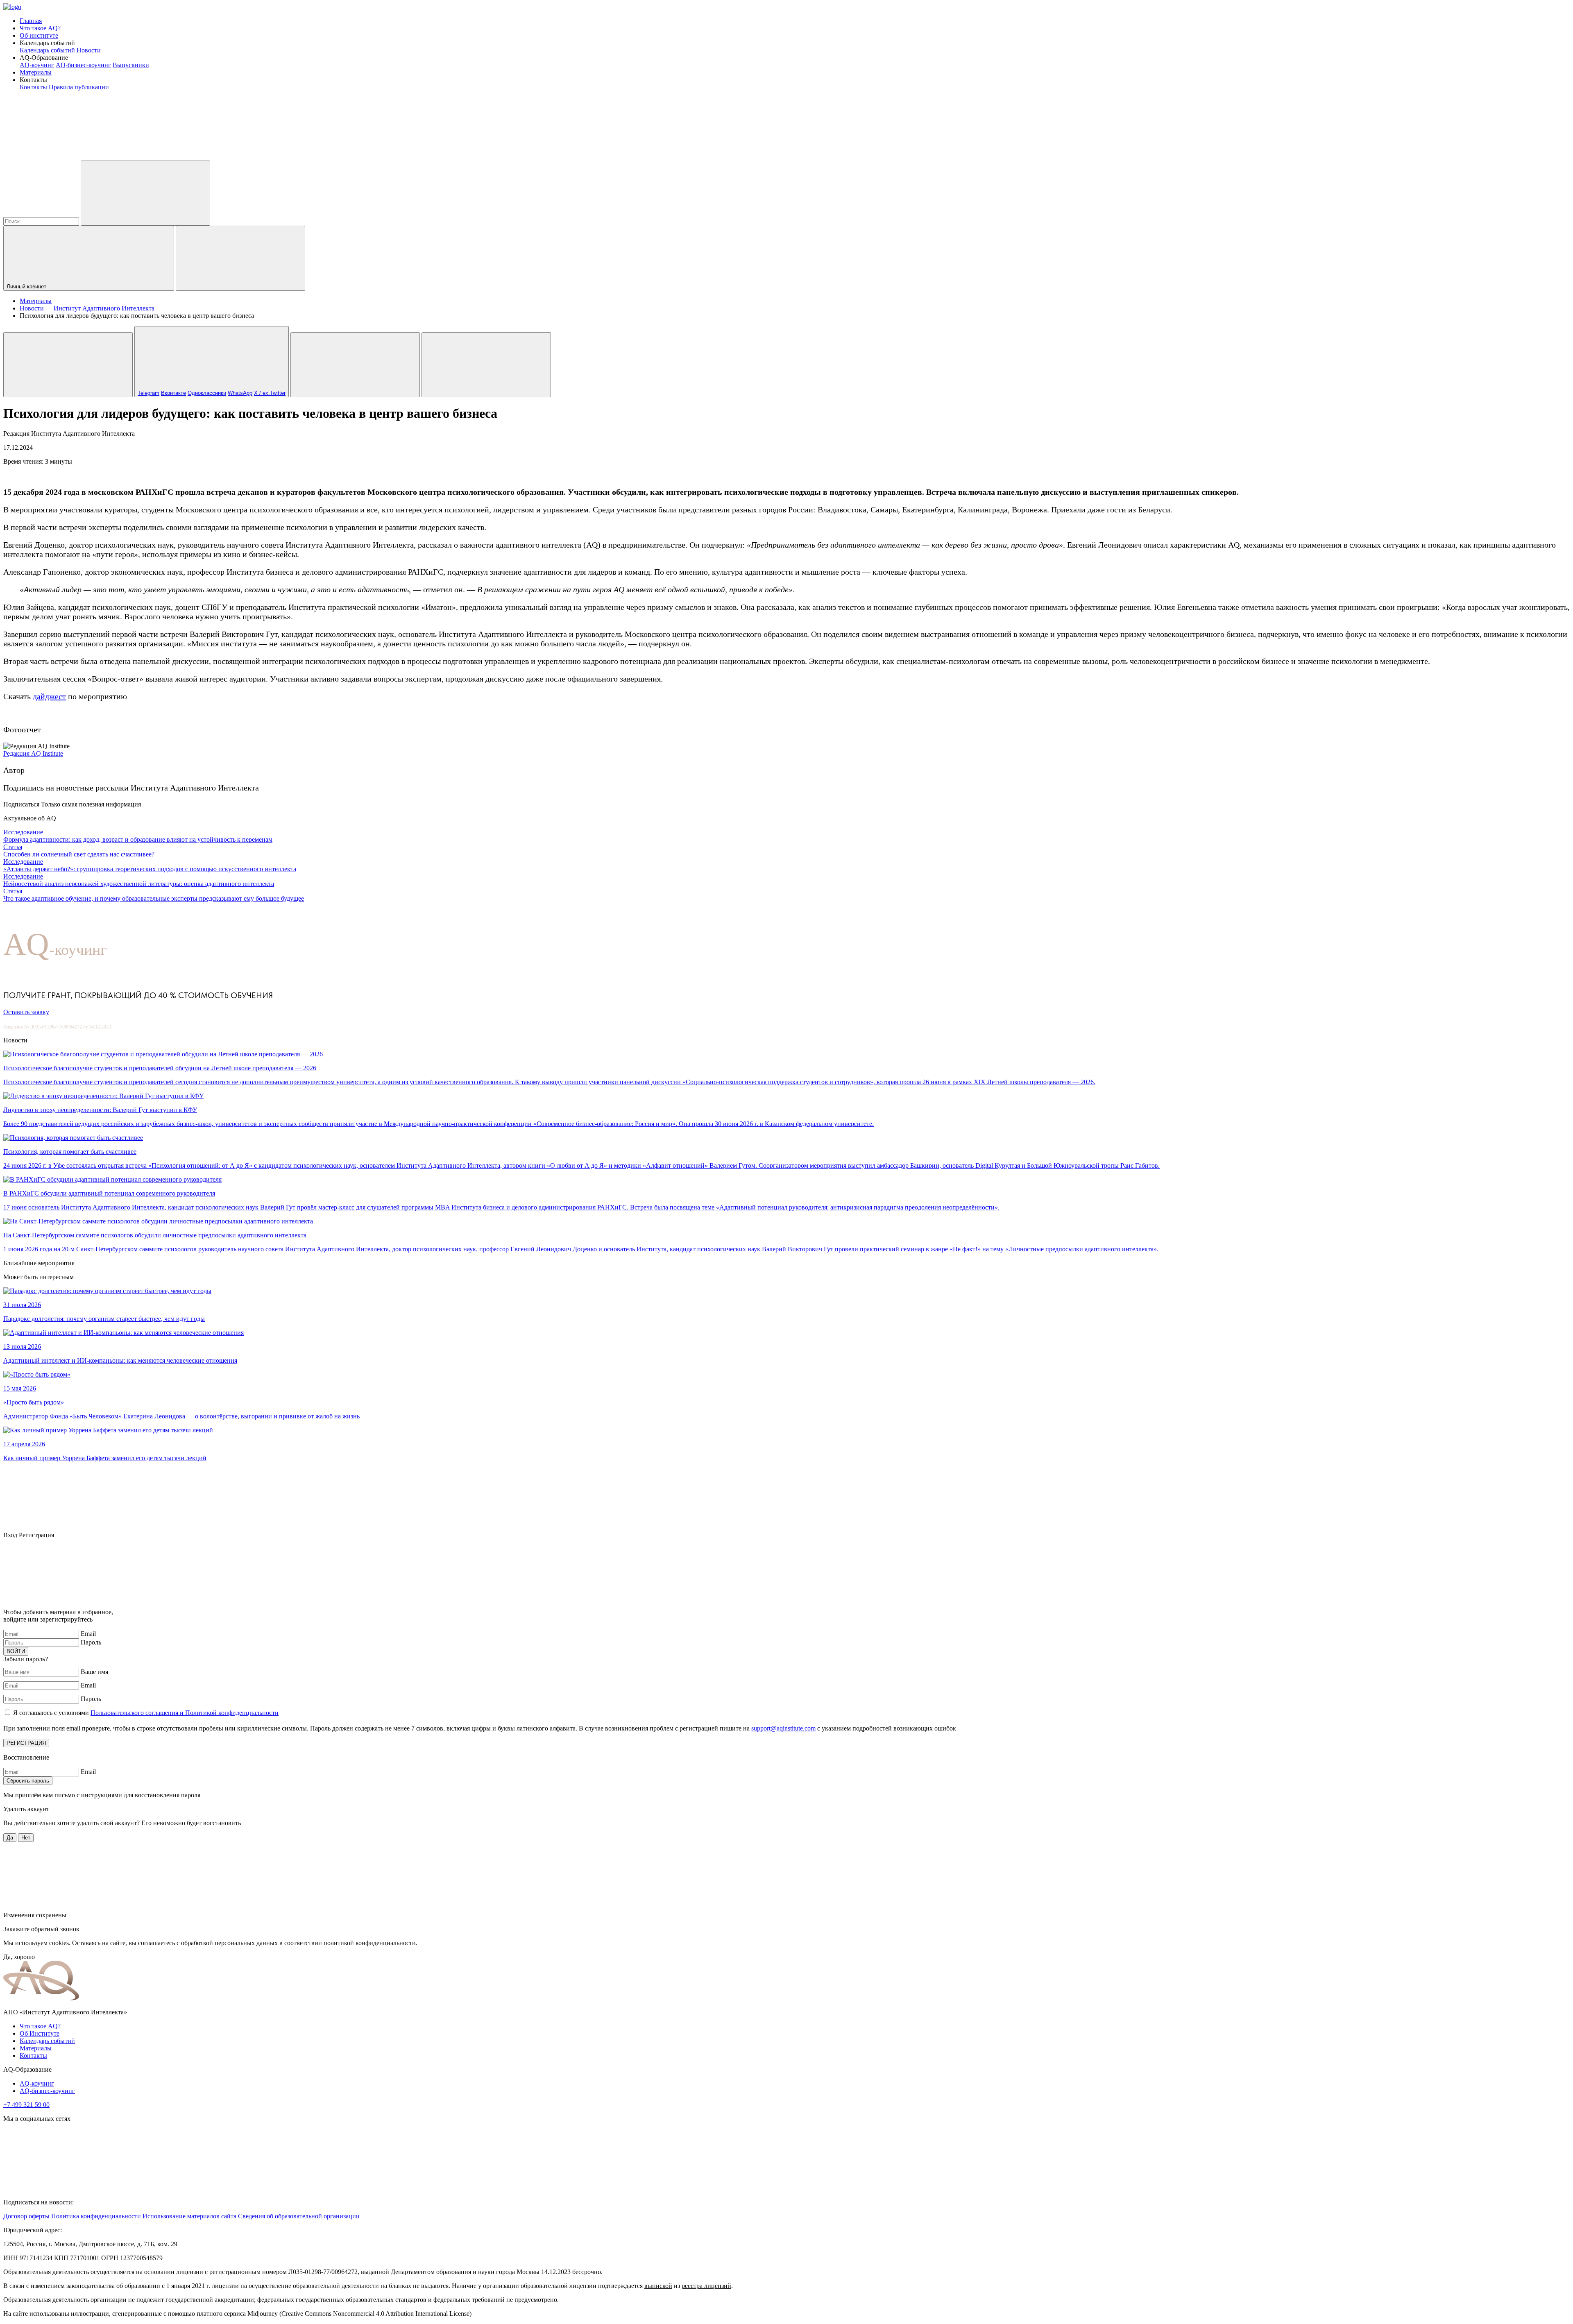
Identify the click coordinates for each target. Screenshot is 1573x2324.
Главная (31, 21)
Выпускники (131, 65)
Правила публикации (79, 87)
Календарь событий (47, 50)
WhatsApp (240, 393)
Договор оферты (26, 2216)
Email (88, 1634)
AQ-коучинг (37, 65)
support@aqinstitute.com (783, 1728)
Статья (13, 847)
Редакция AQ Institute (33, 753)
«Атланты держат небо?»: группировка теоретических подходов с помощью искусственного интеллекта (150, 869)
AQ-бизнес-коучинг (83, 65)
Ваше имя (94, 1672)
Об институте (39, 35)
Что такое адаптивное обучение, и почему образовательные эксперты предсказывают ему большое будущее (154, 898)
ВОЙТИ (16, 1651)
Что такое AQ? (40, 28)
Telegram (148, 393)
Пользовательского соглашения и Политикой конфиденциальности (185, 1713)
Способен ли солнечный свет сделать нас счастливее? (79, 854)
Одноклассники (207, 393)
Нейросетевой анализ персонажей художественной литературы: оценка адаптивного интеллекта (139, 884)
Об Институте (40, 2033)
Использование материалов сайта (189, 2216)
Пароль (91, 1642)
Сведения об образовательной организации (299, 2216)
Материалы (36, 72)
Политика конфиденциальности (96, 2216)
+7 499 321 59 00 (26, 2105)
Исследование (23, 832)
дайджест (49, 696)
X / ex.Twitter (270, 393)
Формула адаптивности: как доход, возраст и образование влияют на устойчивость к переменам (138, 839)
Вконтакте (173, 393)
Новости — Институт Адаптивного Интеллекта (87, 308)
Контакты (33, 87)
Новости (89, 50)
